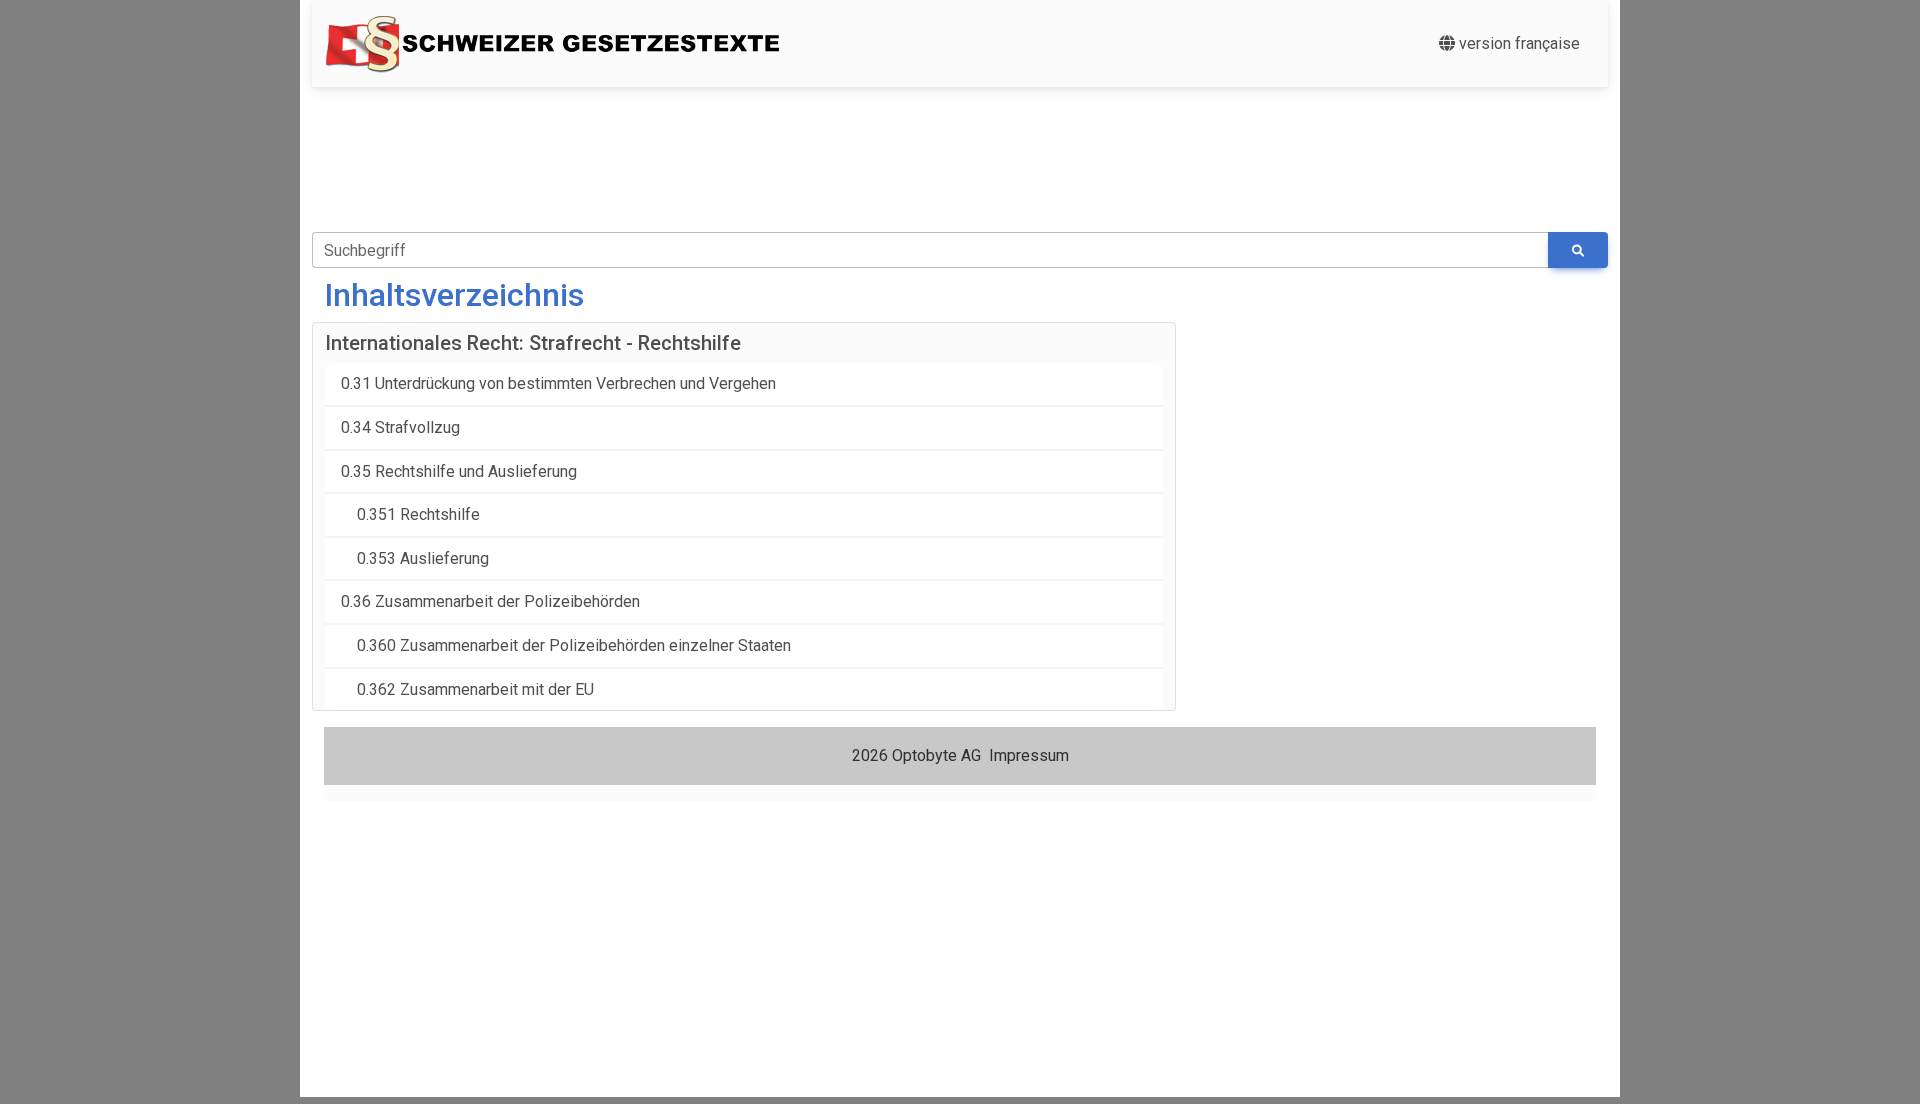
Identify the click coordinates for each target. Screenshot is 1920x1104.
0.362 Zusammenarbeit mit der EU (467, 689)
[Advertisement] (972, 148)
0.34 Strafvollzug (400, 427)
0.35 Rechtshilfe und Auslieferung (459, 471)
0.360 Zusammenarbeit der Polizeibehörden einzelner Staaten (566, 645)
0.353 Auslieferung (415, 558)
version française (1517, 43)
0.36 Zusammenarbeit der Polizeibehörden (490, 601)
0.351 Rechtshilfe (410, 514)
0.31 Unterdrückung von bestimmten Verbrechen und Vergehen (558, 383)
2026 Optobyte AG (916, 755)
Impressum (1029, 755)
